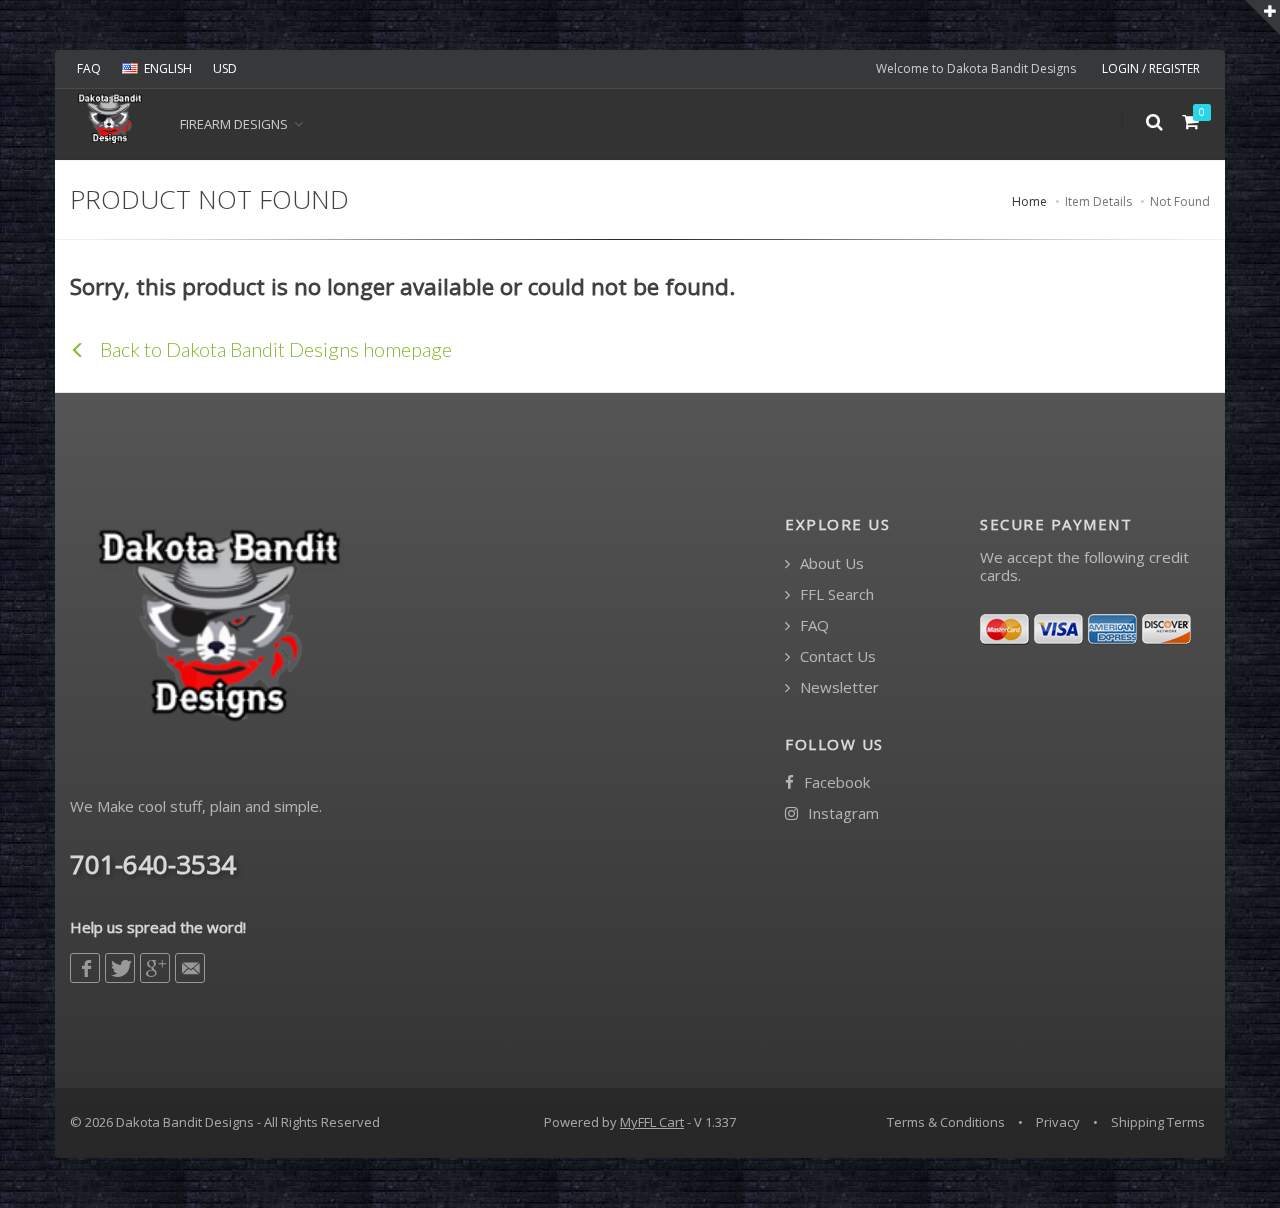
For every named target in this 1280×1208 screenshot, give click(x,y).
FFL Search (835, 594)
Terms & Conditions (946, 1122)
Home (1029, 201)
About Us (830, 563)
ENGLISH (168, 68)
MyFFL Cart (652, 1122)
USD (225, 68)
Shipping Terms (1158, 1122)
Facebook (835, 782)
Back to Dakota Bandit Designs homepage (274, 349)
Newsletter (837, 687)
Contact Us (836, 656)
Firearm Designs (234, 124)
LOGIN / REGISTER (1151, 68)
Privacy (1058, 1122)
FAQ (89, 68)
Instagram (841, 813)
